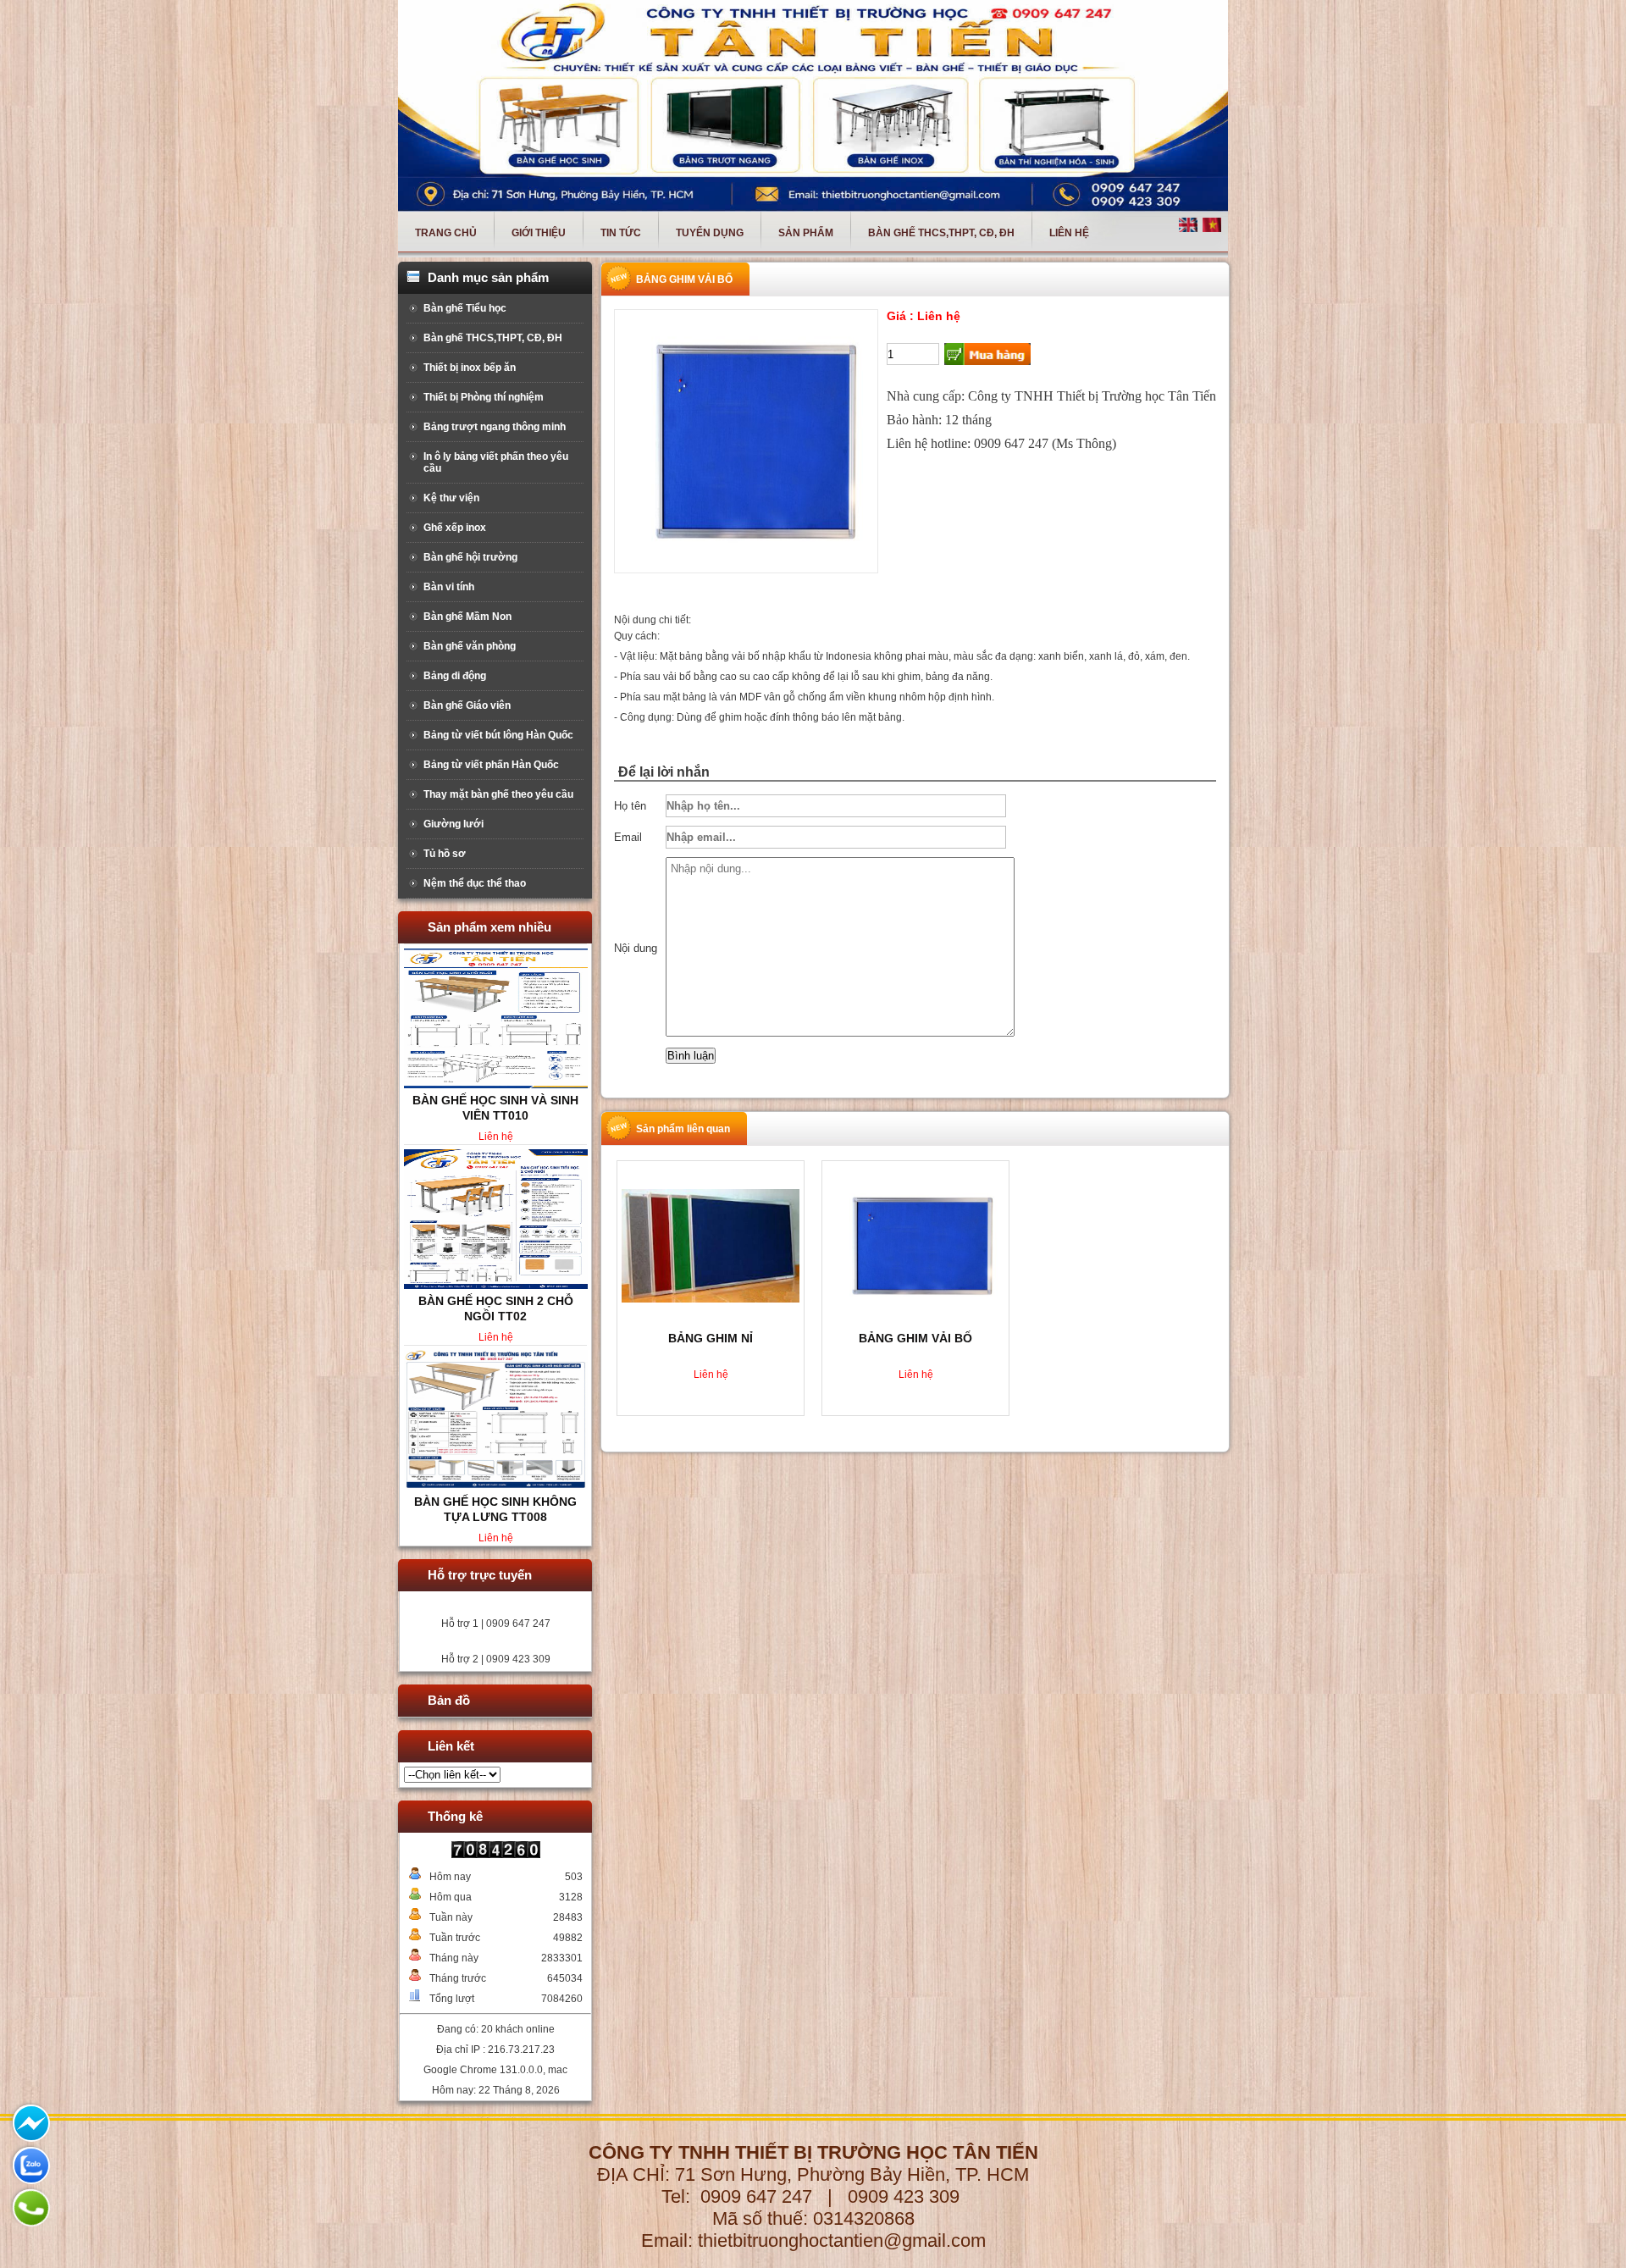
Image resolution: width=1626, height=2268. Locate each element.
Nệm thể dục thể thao (475, 883)
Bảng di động (455, 676)
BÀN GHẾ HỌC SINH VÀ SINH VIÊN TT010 (495, 1308)
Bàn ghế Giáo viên (467, 705)
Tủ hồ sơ (445, 854)
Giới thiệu (539, 233)
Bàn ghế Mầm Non (467, 617)
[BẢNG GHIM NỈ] (711, 1245)
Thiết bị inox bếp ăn (470, 368)
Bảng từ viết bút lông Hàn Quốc (498, 735)
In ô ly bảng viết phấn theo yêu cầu (496, 462)
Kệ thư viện (451, 498)
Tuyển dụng (710, 233)
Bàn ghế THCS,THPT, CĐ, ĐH (941, 233)
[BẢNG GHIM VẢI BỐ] (915, 1245)
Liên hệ (1069, 233)
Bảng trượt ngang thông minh (495, 427)
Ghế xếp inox (455, 528)
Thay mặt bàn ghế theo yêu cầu (498, 794)
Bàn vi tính (449, 587)
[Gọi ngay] (30, 2206)
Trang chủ (446, 233)
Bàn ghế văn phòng (470, 646)
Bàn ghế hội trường (470, 557)
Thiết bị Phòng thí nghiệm (484, 397)
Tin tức (621, 233)
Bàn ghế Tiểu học (465, 308)
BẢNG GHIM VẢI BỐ (915, 1338)
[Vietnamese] (1213, 223)
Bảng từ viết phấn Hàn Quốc (491, 765)
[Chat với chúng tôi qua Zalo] (30, 2164)
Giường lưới (454, 824)
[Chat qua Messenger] (30, 2121)
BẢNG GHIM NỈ (711, 1338)
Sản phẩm (806, 233)
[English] (1189, 223)
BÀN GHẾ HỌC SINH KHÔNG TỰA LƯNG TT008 (495, 1108)
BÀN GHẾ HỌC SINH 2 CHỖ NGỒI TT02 (496, 1509)
